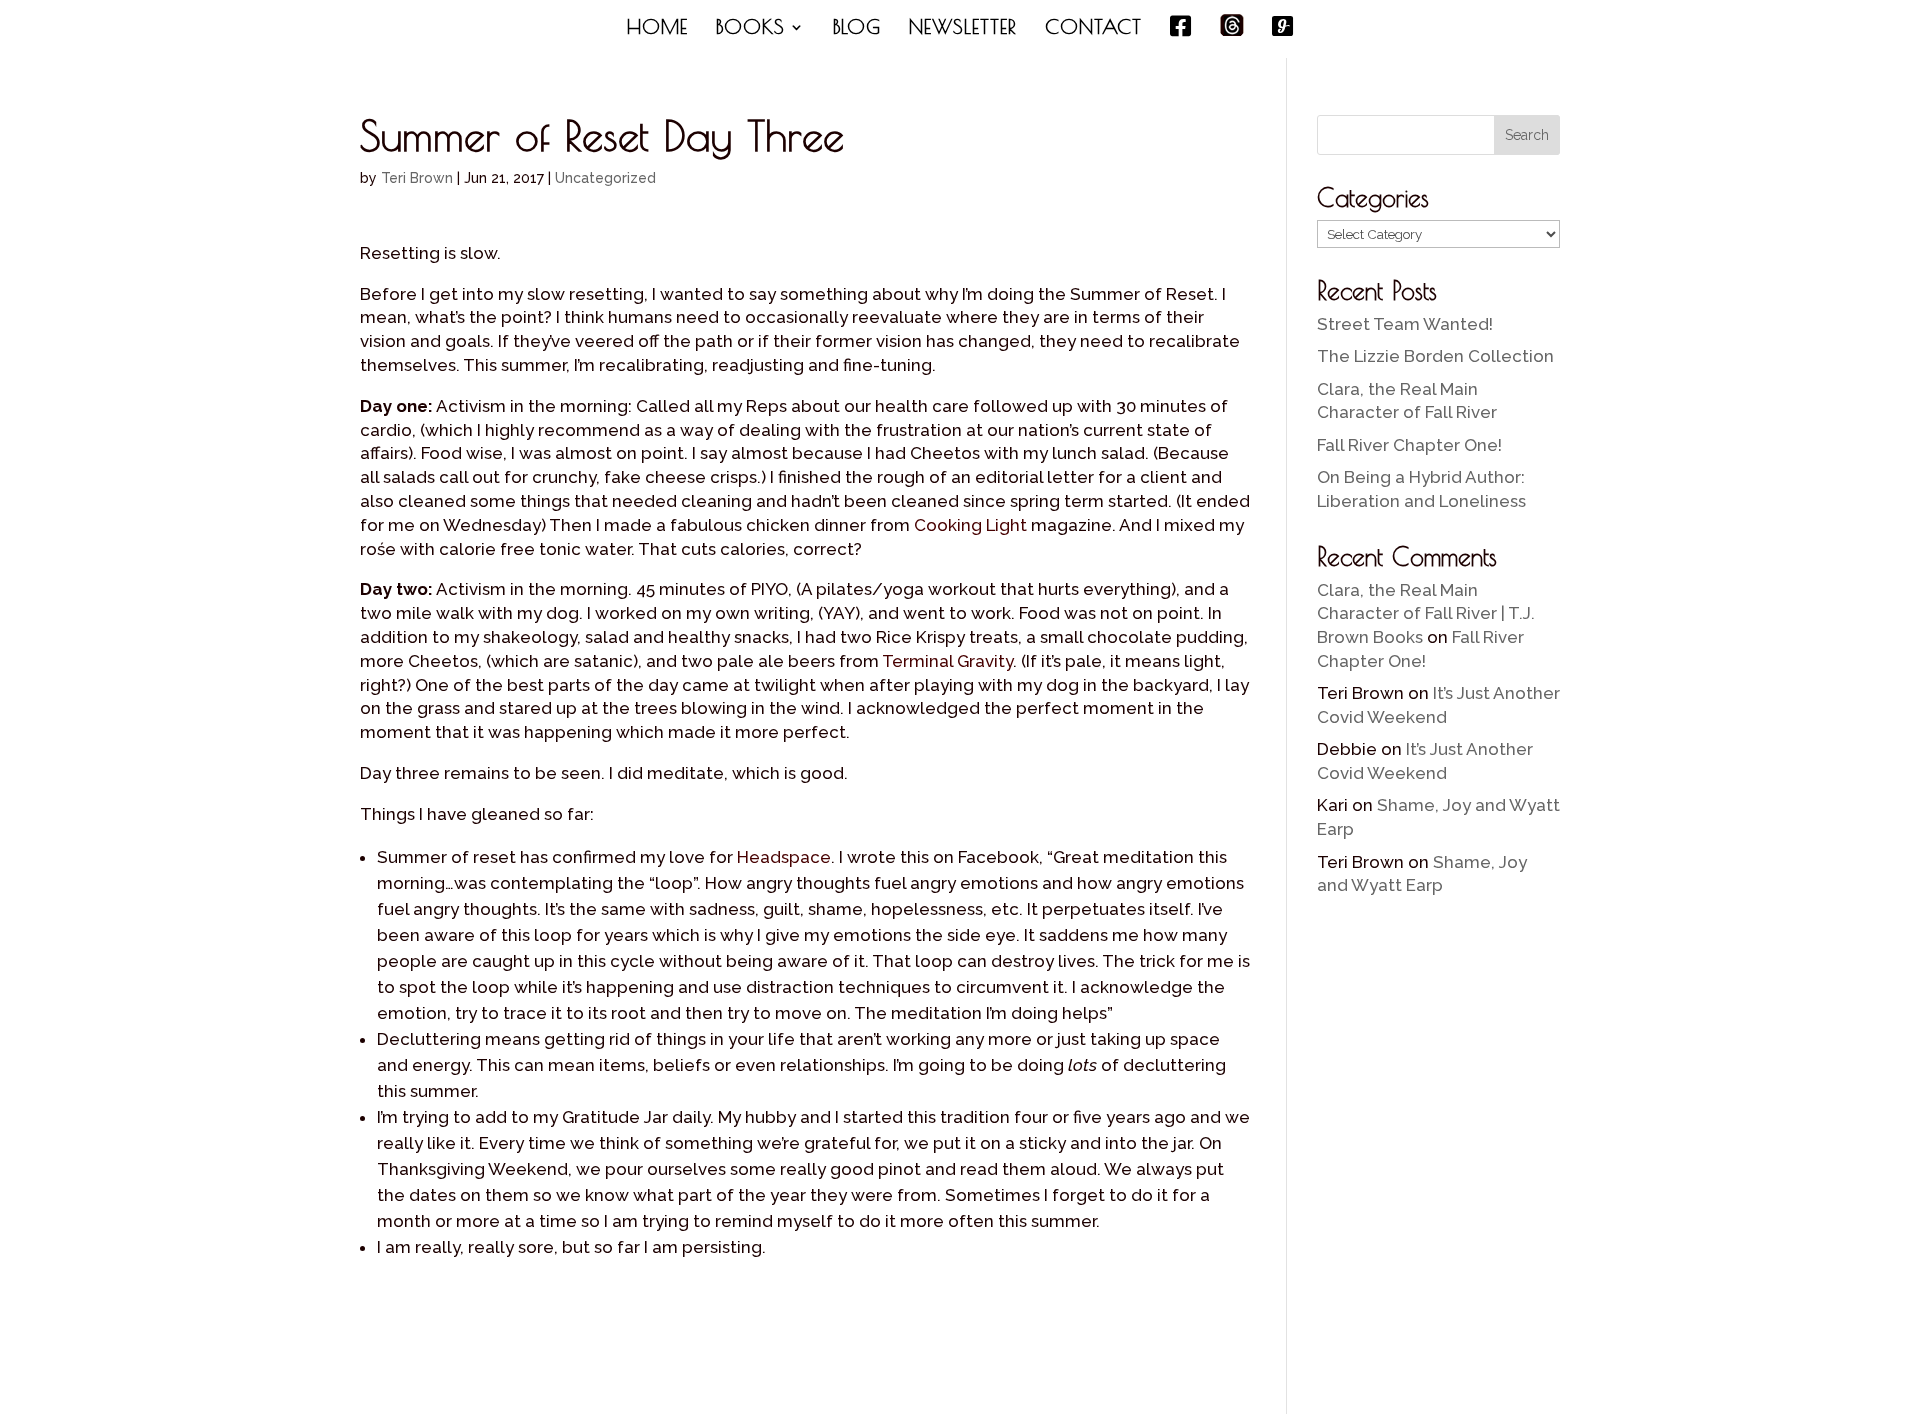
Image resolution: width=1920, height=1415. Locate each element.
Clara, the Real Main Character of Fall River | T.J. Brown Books (1426, 614)
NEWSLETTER (963, 29)
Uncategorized (605, 178)
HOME (657, 29)
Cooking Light (970, 525)
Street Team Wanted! (1405, 324)
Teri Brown (417, 178)
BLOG (857, 29)
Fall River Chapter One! (1409, 445)
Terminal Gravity (947, 661)
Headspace (784, 857)
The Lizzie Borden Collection (1435, 356)
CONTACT (1093, 29)
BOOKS (750, 29)
